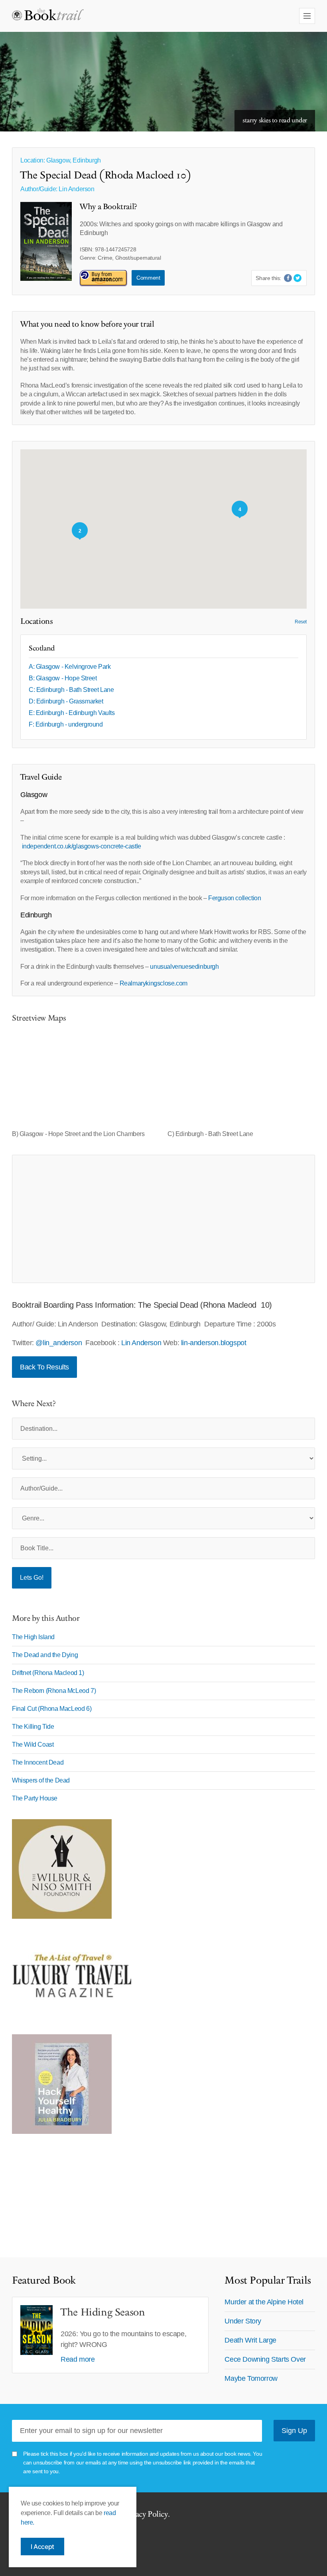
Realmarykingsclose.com (154, 983)
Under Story (243, 2321)
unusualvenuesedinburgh (184, 967)
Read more (78, 2359)
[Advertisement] (163, 1219)
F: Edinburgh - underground (66, 724)
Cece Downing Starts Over (265, 2359)
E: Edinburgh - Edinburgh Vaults (72, 713)
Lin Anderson (76, 189)
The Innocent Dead (38, 1762)
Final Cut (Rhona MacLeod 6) (52, 1709)
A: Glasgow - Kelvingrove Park (70, 667)
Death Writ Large (250, 2340)
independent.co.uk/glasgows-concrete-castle (82, 846)
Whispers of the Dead (41, 1780)
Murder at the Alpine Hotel (264, 2302)
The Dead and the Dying (45, 1655)
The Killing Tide (33, 1727)
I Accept (42, 2547)
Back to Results (44, 1367)
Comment (148, 278)
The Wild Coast (33, 1744)
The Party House (35, 1798)
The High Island (33, 1637)
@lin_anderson (59, 1343)
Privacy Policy (145, 2514)
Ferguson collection (234, 898)
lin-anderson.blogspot (214, 1343)
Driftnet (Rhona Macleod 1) (48, 1673)
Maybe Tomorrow (251, 2378)
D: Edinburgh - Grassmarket (66, 701)
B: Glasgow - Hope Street (63, 678)
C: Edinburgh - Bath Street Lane (71, 690)
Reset (301, 622)
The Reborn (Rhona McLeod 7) (54, 1691)
